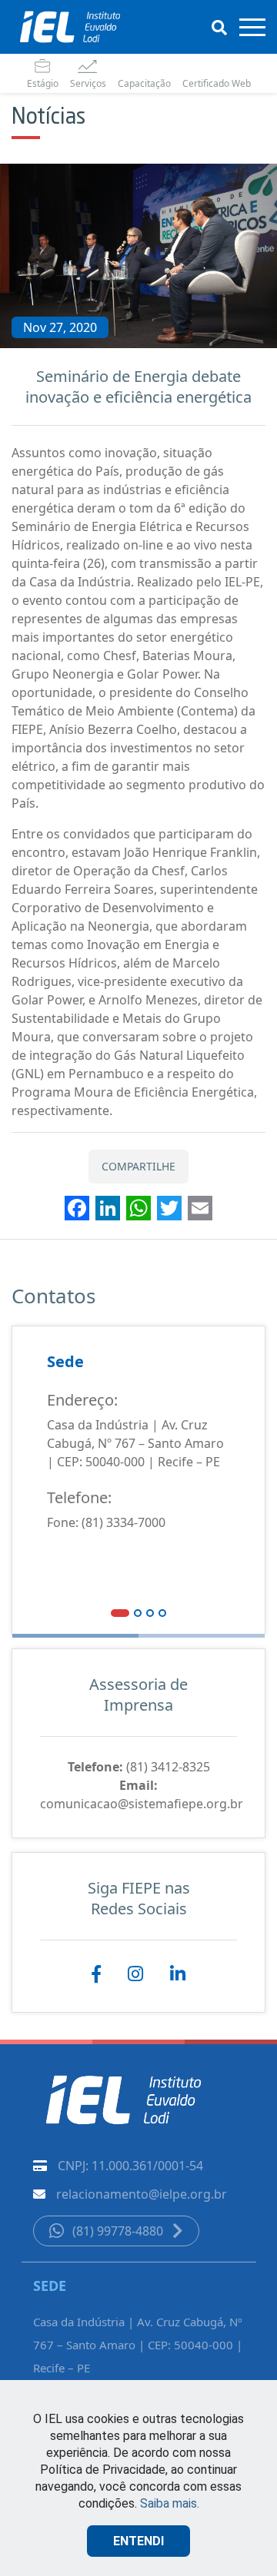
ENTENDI (138, 2541)
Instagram (135, 1975)
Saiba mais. (170, 2503)
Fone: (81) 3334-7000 (106, 1522)
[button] (120, 1612)
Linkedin (178, 1975)
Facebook (96, 1975)
